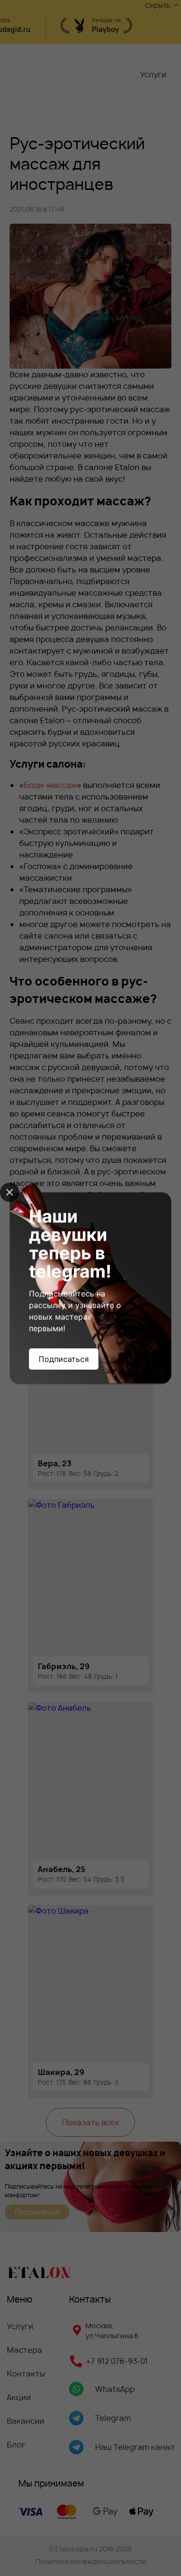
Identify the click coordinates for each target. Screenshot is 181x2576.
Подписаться (64, 1359)
